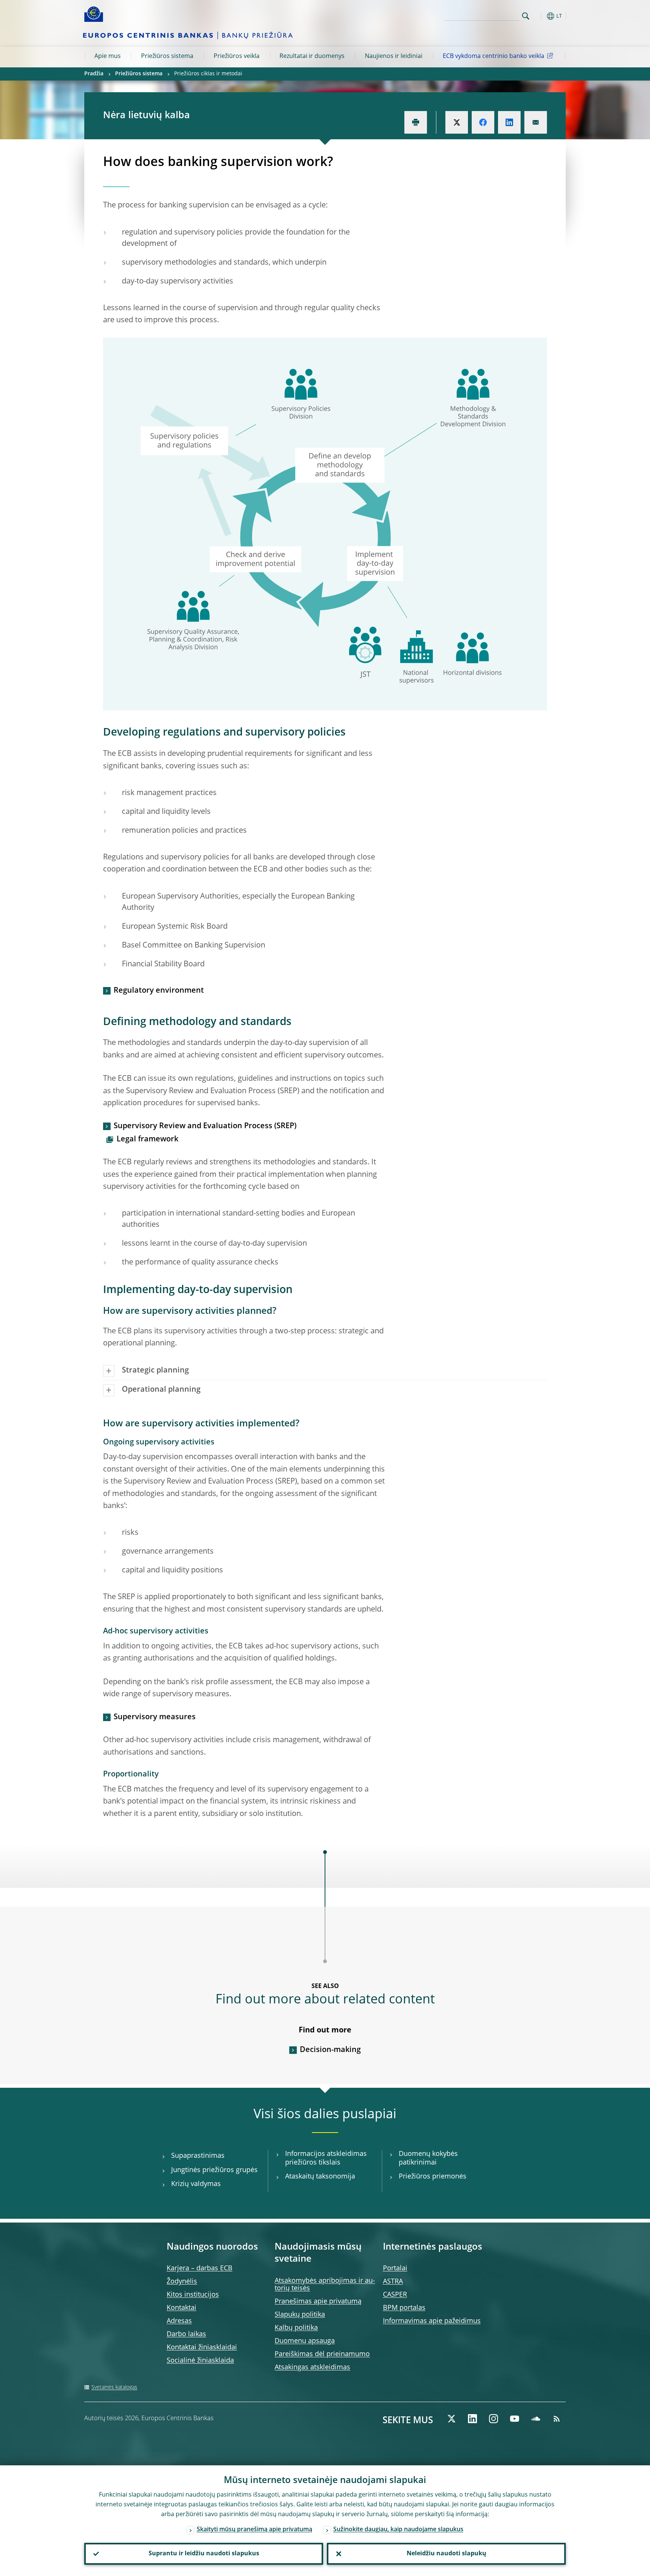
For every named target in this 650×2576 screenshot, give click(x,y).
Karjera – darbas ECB (200, 2268)
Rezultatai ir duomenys (312, 56)
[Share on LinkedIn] (509, 122)
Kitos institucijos (193, 2295)
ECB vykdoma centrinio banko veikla (494, 56)
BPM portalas (404, 2308)
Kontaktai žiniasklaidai (202, 2347)
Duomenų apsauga (305, 2341)
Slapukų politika (300, 2315)
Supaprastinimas (198, 2156)
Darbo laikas (186, 2334)
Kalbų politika (296, 2328)
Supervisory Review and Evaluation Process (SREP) (205, 1126)
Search (526, 16)
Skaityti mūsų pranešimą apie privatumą (254, 2530)
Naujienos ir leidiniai (394, 56)
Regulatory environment (159, 991)
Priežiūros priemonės (433, 2177)
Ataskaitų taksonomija (320, 2177)
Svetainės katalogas (114, 2387)
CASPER (395, 2295)
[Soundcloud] (536, 2419)
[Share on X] (457, 122)
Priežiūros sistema (167, 56)
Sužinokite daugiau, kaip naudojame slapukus (398, 2530)
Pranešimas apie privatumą (318, 2302)
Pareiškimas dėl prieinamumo (322, 2354)
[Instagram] (494, 2419)
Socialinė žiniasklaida (200, 2361)
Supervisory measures (155, 1717)
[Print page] (416, 122)
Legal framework (147, 1139)
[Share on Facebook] (483, 122)
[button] (539, 16)
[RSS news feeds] (557, 2419)
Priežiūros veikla (237, 56)
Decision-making (330, 2050)
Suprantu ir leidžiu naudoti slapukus (204, 2554)
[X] (451, 2419)
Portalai (395, 2268)
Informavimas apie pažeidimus (432, 2321)
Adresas (179, 2321)
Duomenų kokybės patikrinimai (428, 2158)
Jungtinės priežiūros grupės (214, 2170)
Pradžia (94, 74)
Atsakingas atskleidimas (312, 2367)
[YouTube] (515, 2419)
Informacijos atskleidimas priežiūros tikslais (326, 2158)
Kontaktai (181, 2308)
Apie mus (108, 56)
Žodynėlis (182, 2282)
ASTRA (393, 2282)
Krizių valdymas (196, 2184)
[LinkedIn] (472, 2419)
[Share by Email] (536, 122)
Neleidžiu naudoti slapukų (446, 2554)
